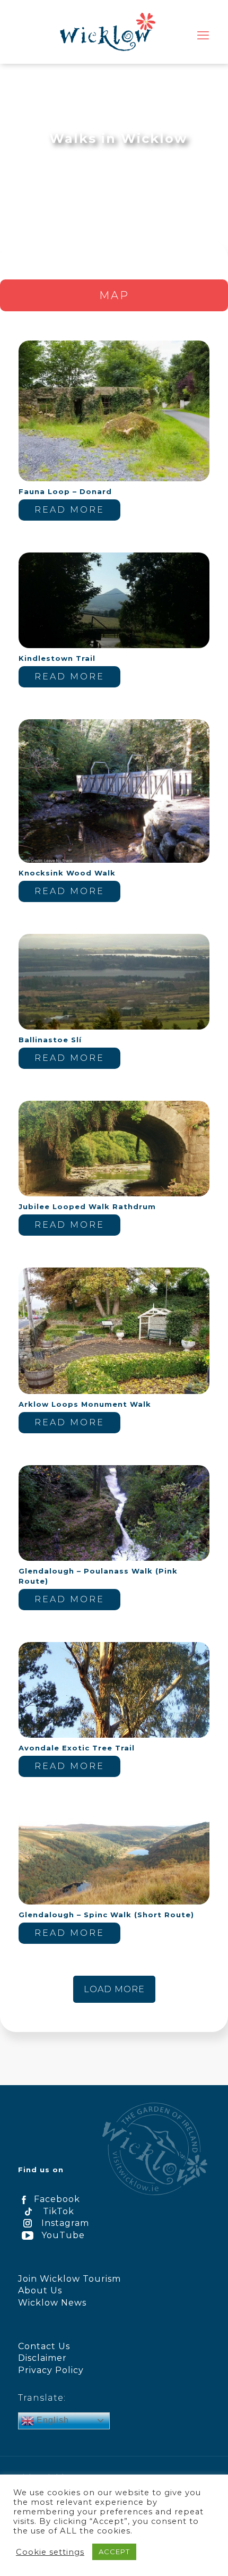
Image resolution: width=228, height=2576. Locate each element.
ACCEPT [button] (114, 2552)
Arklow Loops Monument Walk (85, 1404)
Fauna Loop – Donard (65, 491)
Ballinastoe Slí (50, 1040)
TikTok (59, 2211)
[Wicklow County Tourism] (107, 32)
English (51, 2420)
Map (114, 295)
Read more (69, 510)
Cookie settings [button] (50, 2552)
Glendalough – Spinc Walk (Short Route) (106, 1915)
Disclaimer (42, 2358)
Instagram (65, 2223)
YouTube (63, 2235)
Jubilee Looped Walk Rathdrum (87, 1206)
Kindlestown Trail (57, 658)
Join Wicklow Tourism (69, 2279)
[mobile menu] (203, 36)
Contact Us (44, 2346)
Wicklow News (52, 2303)
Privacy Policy (51, 2370)
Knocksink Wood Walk (67, 873)
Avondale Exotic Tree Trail (77, 1748)
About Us (40, 2290)
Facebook (57, 2199)
